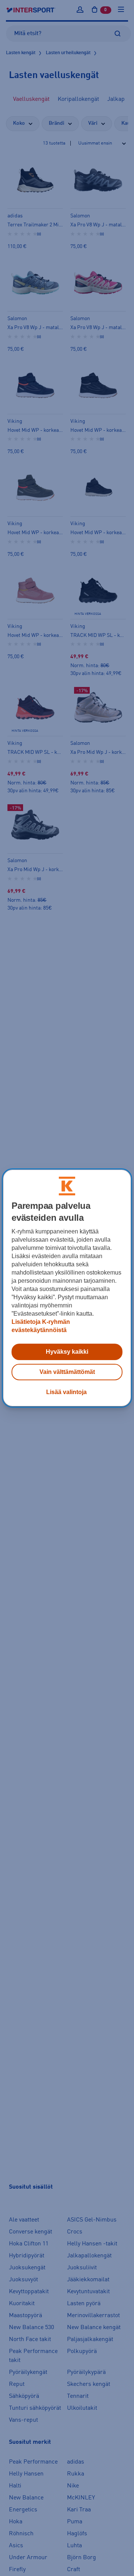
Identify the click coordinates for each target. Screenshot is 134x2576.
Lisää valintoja (66, 1392)
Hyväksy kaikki (67, 1352)
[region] (67, 1288)
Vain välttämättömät (67, 1372)
